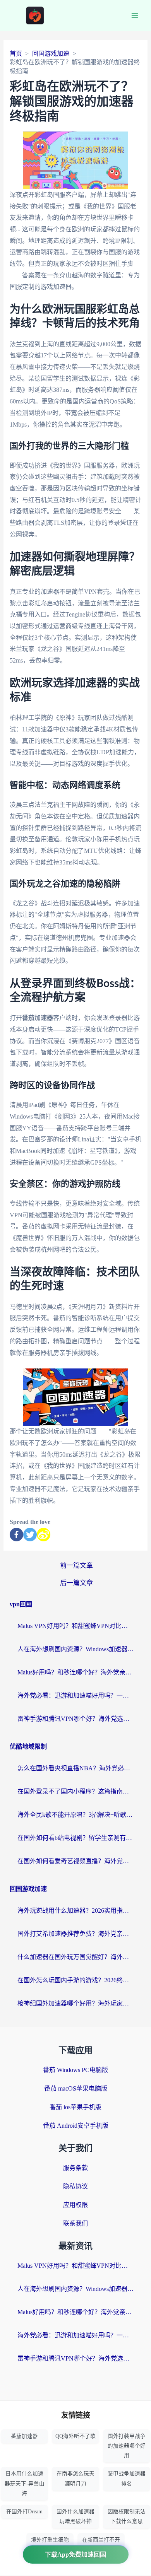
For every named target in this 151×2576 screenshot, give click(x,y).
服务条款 (75, 2168)
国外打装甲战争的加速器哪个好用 (127, 2446)
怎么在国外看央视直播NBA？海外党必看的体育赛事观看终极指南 (75, 1768)
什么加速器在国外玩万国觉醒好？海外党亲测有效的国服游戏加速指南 (75, 1957)
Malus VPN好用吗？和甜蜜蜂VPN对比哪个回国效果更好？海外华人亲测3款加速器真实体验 (75, 1626)
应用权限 (75, 2205)
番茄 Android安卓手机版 (76, 2126)
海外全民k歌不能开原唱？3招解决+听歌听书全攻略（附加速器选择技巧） (75, 1815)
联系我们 (75, 2223)
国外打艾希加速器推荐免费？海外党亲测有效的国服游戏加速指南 (75, 1934)
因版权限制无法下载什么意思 (127, 2516)
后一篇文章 (76, 1583)
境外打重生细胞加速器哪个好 (50, 2545)
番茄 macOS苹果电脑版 (76, 2088)
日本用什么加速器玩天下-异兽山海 (25, 2483)
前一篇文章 (76, 1566)
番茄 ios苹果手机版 (75, 2107)
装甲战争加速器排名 (127, 2479)
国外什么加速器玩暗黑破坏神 (75, 2516)
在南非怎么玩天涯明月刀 (75, 2479)
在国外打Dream (24, 2512)
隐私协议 (75, 2186)
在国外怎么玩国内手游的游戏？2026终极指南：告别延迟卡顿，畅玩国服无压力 (75, 1980)
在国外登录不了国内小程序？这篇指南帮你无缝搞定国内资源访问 (75, 1791)
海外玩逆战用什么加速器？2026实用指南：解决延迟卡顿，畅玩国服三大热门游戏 (75, 1911)
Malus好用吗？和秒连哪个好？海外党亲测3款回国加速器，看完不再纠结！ (75, 1672)
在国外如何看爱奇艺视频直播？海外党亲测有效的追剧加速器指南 (75, 1861)
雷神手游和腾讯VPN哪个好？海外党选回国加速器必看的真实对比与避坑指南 (75, 1719)
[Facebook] (16, 1535)
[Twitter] (30, 1535)
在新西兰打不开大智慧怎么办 (101, 2545)
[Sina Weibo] (44, 1535)
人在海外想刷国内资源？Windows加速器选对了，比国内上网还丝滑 (75, 1649)
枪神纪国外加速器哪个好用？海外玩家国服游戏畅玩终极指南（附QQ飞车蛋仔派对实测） (75, 2003)
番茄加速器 (24, 2436)
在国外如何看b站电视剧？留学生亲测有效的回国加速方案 (75, 1838)
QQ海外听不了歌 (75, 2436)
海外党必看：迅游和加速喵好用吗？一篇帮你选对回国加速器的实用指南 (75, 1695)
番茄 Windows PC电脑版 (75, 2070)
